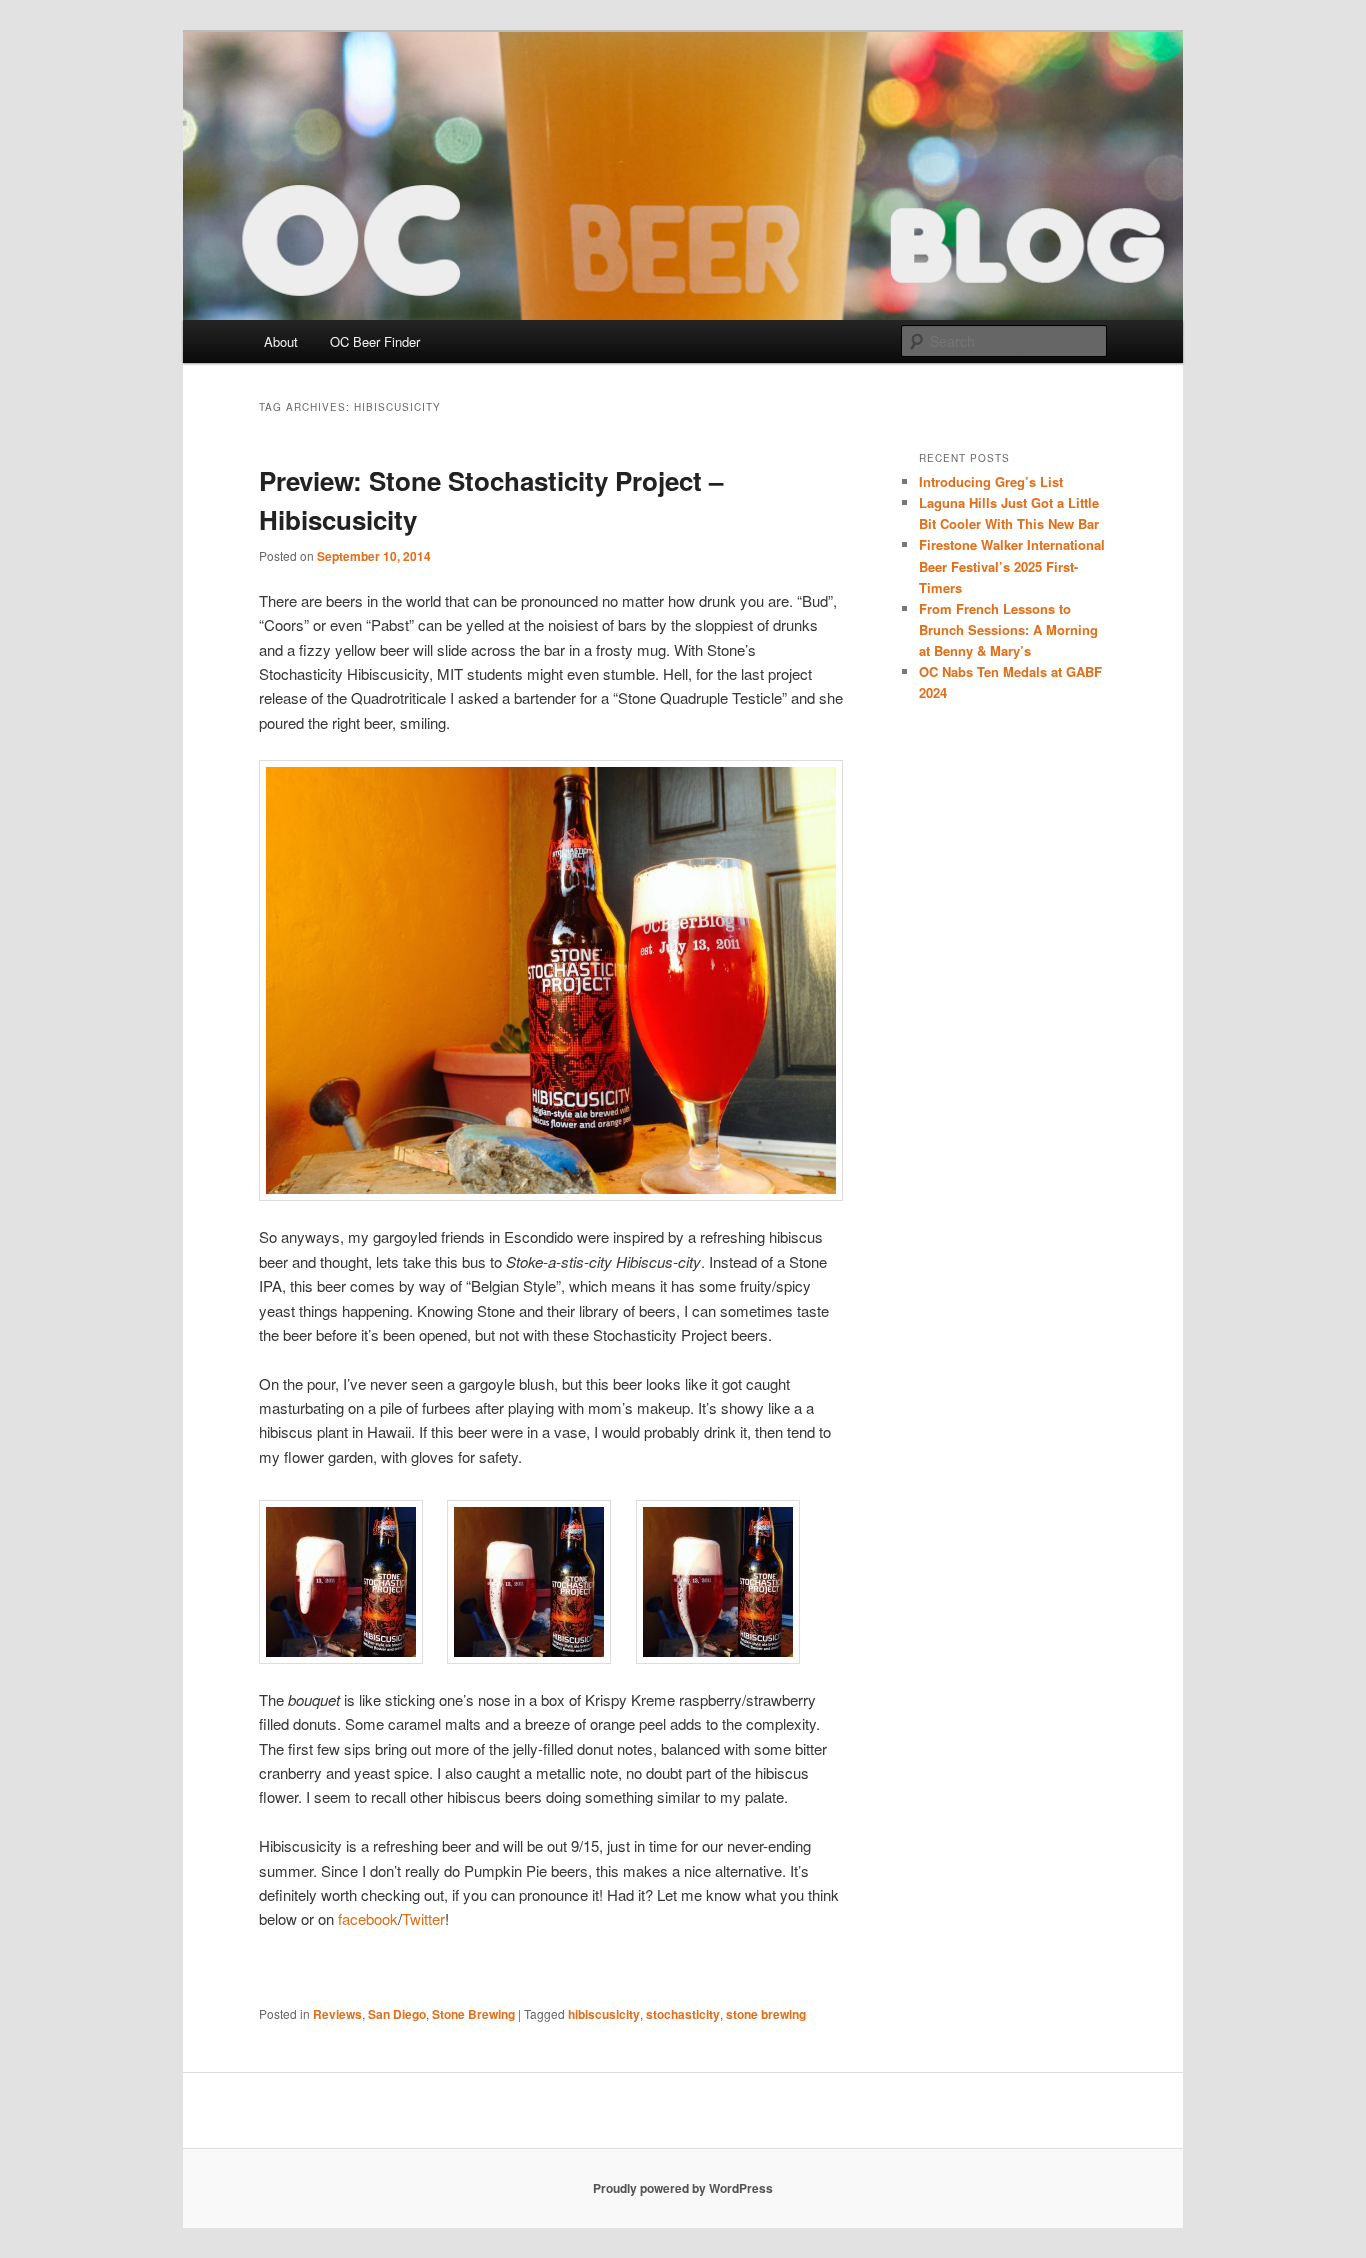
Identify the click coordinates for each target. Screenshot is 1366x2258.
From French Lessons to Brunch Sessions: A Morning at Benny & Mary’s (1008, 629)
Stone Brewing (473, 2014)
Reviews (337, 2014)
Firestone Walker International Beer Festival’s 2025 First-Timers (1012, 565)
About (281, 341)
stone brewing (766, 2014)
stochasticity (683, 2014)
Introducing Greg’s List (991, 481)
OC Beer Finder (375, 341)
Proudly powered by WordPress (683, 2188)
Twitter (423, 1918)
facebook (368, 1918)
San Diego (397, 2014)
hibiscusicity (604, 2014)
